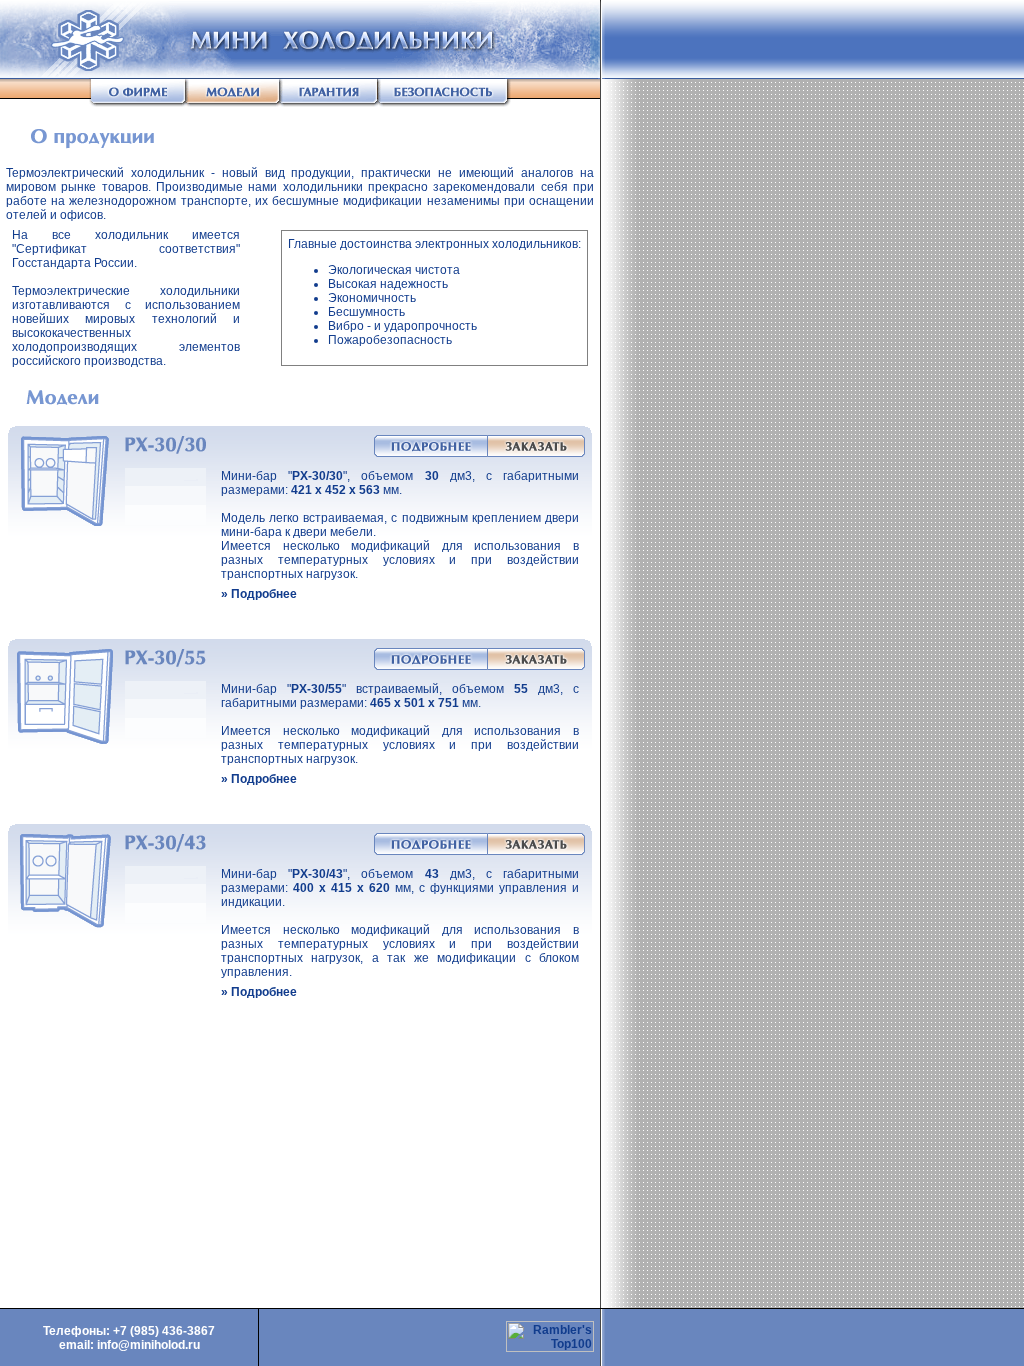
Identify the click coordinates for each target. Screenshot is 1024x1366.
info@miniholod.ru (148, 1345)
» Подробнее (259, 594)
